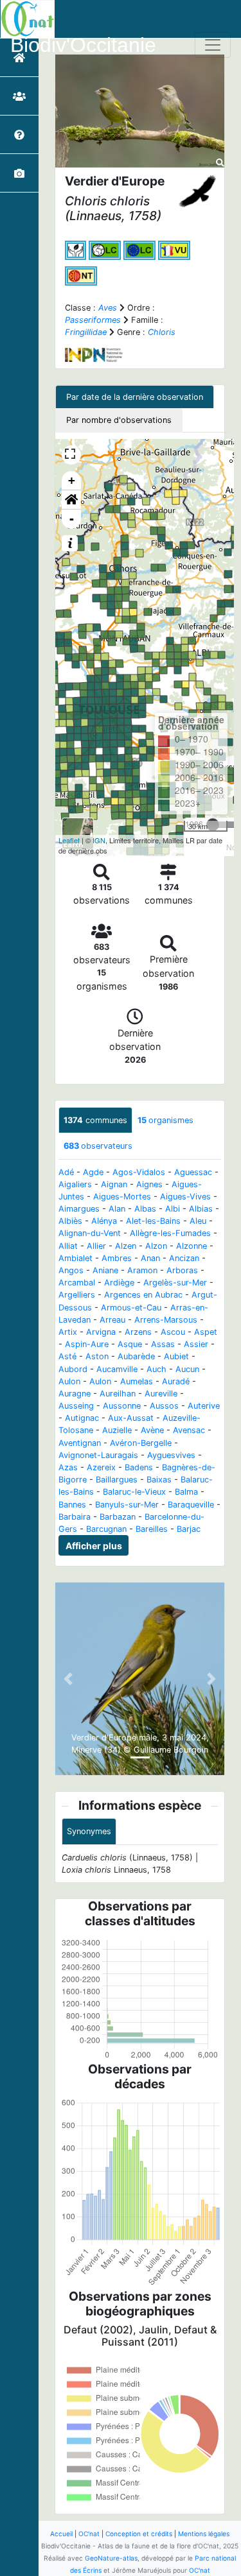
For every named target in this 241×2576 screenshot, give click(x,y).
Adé (66, 1172)
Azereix (101, 1467)
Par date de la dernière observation (135, 397)
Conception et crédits (139, 2534)
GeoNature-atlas (111, 2558)
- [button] (72, 519)
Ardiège (119, 1283)
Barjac (189, 1529)
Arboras (182, 1270)
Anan (150, 1258)
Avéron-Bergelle (141, 1443)
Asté (67, 1356)
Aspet (206, 1332)
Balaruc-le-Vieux (134, 1492)
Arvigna (101, 1332)
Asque (130, 1344)
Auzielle (117, 1430)
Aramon (142, 1270)
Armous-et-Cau (131, 1308)
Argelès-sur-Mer (175, 1283)
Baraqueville (191, 1505)
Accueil (61, 2534)
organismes (165, 1120)
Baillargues (117, 1480)
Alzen (126, 1246)
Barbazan (118, 1517)
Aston (97, 1356)
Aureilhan (118, 1394)
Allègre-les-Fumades (170, 1233)
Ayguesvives (171, 1455)
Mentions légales (204, 2534)
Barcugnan (106, 1529)
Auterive (204, 1406)
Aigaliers (75, 1184)
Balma (186, 1492)
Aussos (164, 1406)
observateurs (98, 1146)
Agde (93, 1172)
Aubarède (136, 1356)
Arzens (138, 1332)
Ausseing (76, 1406)
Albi (173, 1209)
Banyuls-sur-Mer (127, 1505)
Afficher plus (94, 1546)
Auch (156, 1369)
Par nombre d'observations (119, 420)
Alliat (68, 1246)
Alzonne (192, 1246)
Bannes (72, 1505)
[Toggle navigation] (213, 45)
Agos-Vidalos (139, 1172)
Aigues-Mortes (122, 1197)
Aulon (69, 1381)
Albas (145, 1209)
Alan (117, 1209)
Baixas (159, 1480)
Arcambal (77, 1283)
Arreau (112, 1320)
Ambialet (76, 1258)
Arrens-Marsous (166, 1320)
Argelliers (77, 1295)
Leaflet (69, 840)
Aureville (161, 1394)
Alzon (156, 1246)
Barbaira (75, 1517)
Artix (68, 1332)
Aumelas (137, 1381)
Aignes (149, 1184)
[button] (71, 500)
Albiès (70, 1221)
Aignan (114, 1184)
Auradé (176, 1381)
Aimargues (79, 1209)
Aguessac (193, 1172)
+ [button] (72, 480)
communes (95, 1120)
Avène (152, 1430)
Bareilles (152, 1529)
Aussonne (122, 1406)
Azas (68, 1467)
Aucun (187, 1369)
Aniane (105, 1270)
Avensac (189, 1430)
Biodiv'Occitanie (83, 45)
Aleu (198, 1221)
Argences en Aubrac (143, 1295)
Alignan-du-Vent (90, 1233)
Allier (96, 1246)
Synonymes (89, 1831)
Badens (139, 1467)
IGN (99, 840)
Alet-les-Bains (153, 1221)
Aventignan (80, 1443)
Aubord (73, 1369)
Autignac (82, 1418)
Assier (196, 1344)
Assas (163, 1344)
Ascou (173, 1332)
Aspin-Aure (87, 1344)
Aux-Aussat (131, 1418)
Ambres (117, 1258)
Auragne (75, 1394)
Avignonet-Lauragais (98, 1455)
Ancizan (184, 1258)
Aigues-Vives (185, 1197)
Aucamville (117, 1369)
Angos (71, 1270)
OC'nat (89, 2534)
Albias (201, 1209)
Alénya (104, 1221)
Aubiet (176, 1356)
